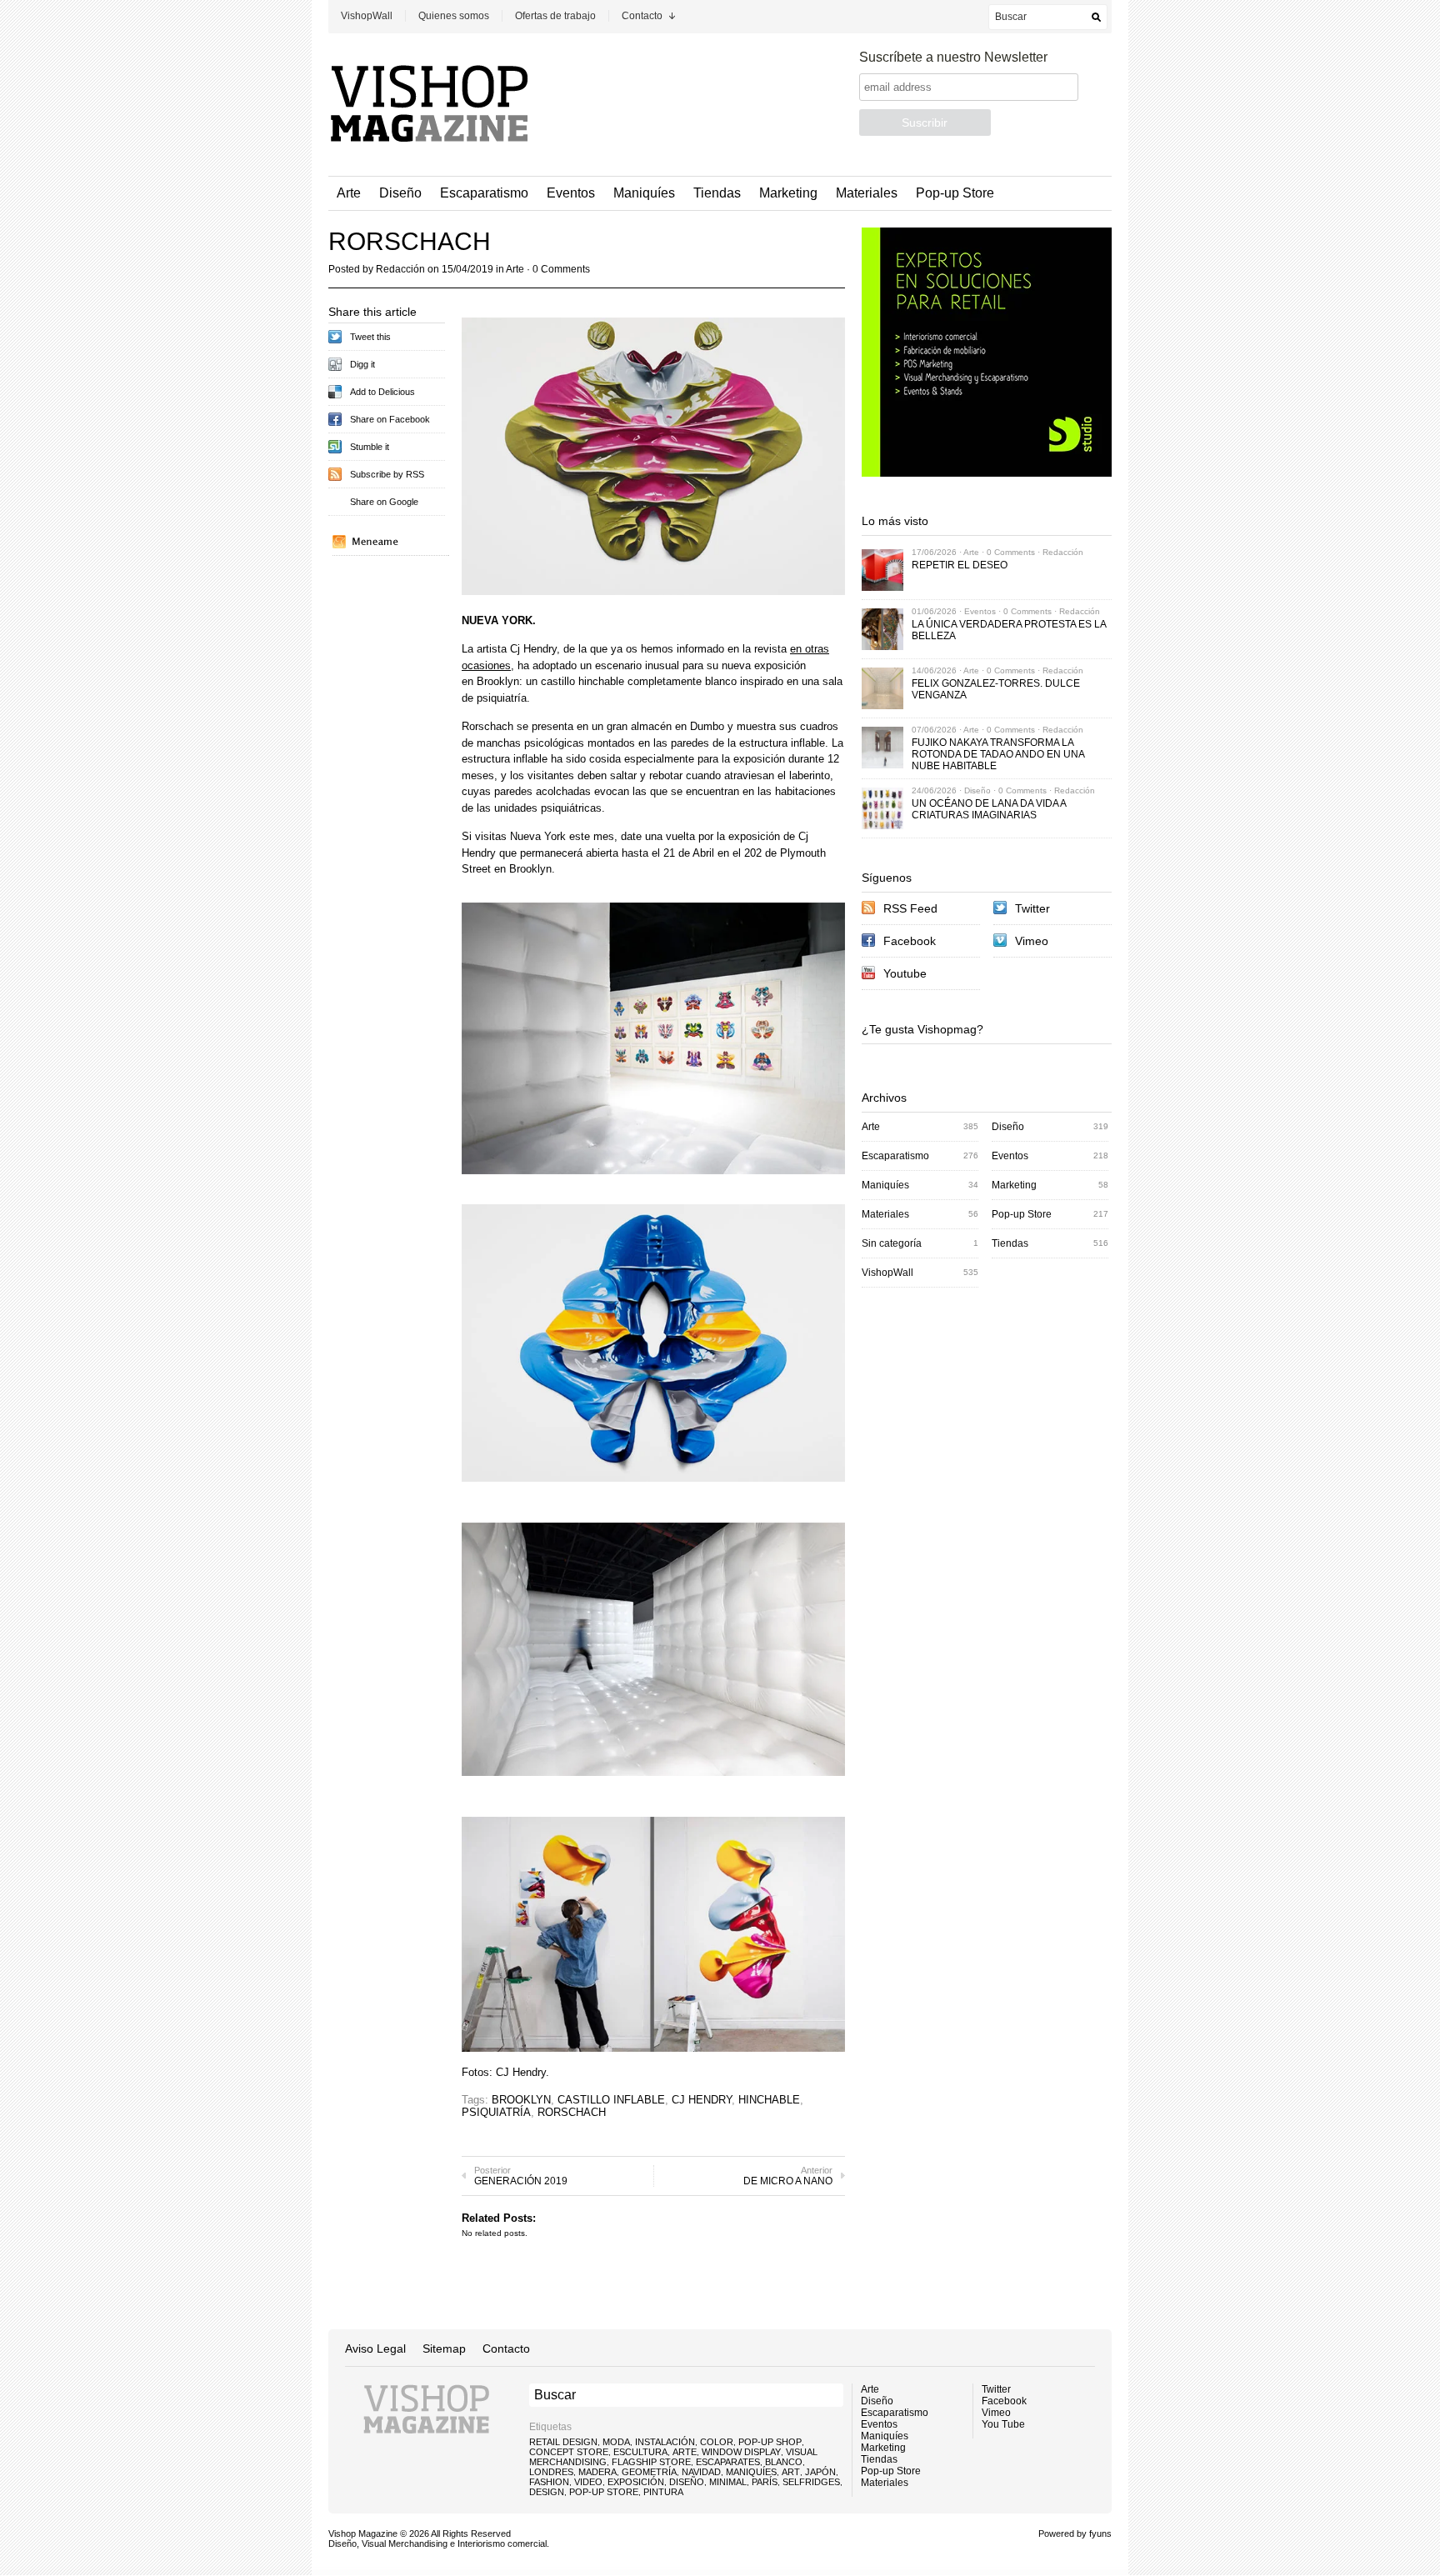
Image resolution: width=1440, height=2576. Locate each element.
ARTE (685, 2452)
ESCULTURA (640, 2452)
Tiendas (717, 193)
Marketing (788, 193)
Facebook (910, 941)
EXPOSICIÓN (636, 2482)
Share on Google (384, 502)
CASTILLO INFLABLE (611, 2100)
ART (791, 2472)
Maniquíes (644, 193)
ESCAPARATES (728, 2462)
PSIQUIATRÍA (496, 2112)
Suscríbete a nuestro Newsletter (953, 57)
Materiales (867, 193)
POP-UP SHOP (770, 2442)
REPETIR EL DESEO (960, 565)
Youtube (905, 973)
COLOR (717, 2442)
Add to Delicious (382, 392)
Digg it (362, 364)
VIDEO (588, 2482)
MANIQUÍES (751, 2472)
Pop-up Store (955, 193)
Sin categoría (892, 1243)
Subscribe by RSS (387, 474)
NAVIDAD (701, 2472)
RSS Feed (910, 908)
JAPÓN (820, 2472)
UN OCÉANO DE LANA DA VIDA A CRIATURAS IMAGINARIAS (989, 809)
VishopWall (367, 16)
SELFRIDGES (811, 2482)
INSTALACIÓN (665, 2442)
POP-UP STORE (604, 2492)
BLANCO (784, 2462)
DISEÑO (687, 2482)
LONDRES (551, 2472)
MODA (616, 2442)
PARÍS (765, 2482)
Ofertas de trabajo (555, 16)
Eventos (571, 193)
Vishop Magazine (363, 2533)
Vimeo (1032, 941)
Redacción (400, 269)
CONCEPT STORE (569, 2452)
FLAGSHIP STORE (651, 2462)
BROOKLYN (521, 2100)
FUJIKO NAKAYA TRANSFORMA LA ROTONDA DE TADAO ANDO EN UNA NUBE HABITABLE (998, 754)
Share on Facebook (390, 419)
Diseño (400, 193)
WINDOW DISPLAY (741, 2452)
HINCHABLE (769, 2100)
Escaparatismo (484, 193)
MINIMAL (728, 2482)
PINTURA (663, 2492)
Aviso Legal (375, 2348)
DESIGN (547, 2492)
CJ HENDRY (702, 2100)
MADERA (597, 2472)
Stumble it (370, 447)
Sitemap (444, 2348)
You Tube (1003, 2424)
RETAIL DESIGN (563, 2442)
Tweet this (370, 337)
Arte (349, 193)
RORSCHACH (572, 2112)
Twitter (1032, 908)
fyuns (1100, 2533)
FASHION (549, 2482)
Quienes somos (454, 16)
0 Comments (561, 269)
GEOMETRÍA (649, 2472)
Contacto (642, 16)
